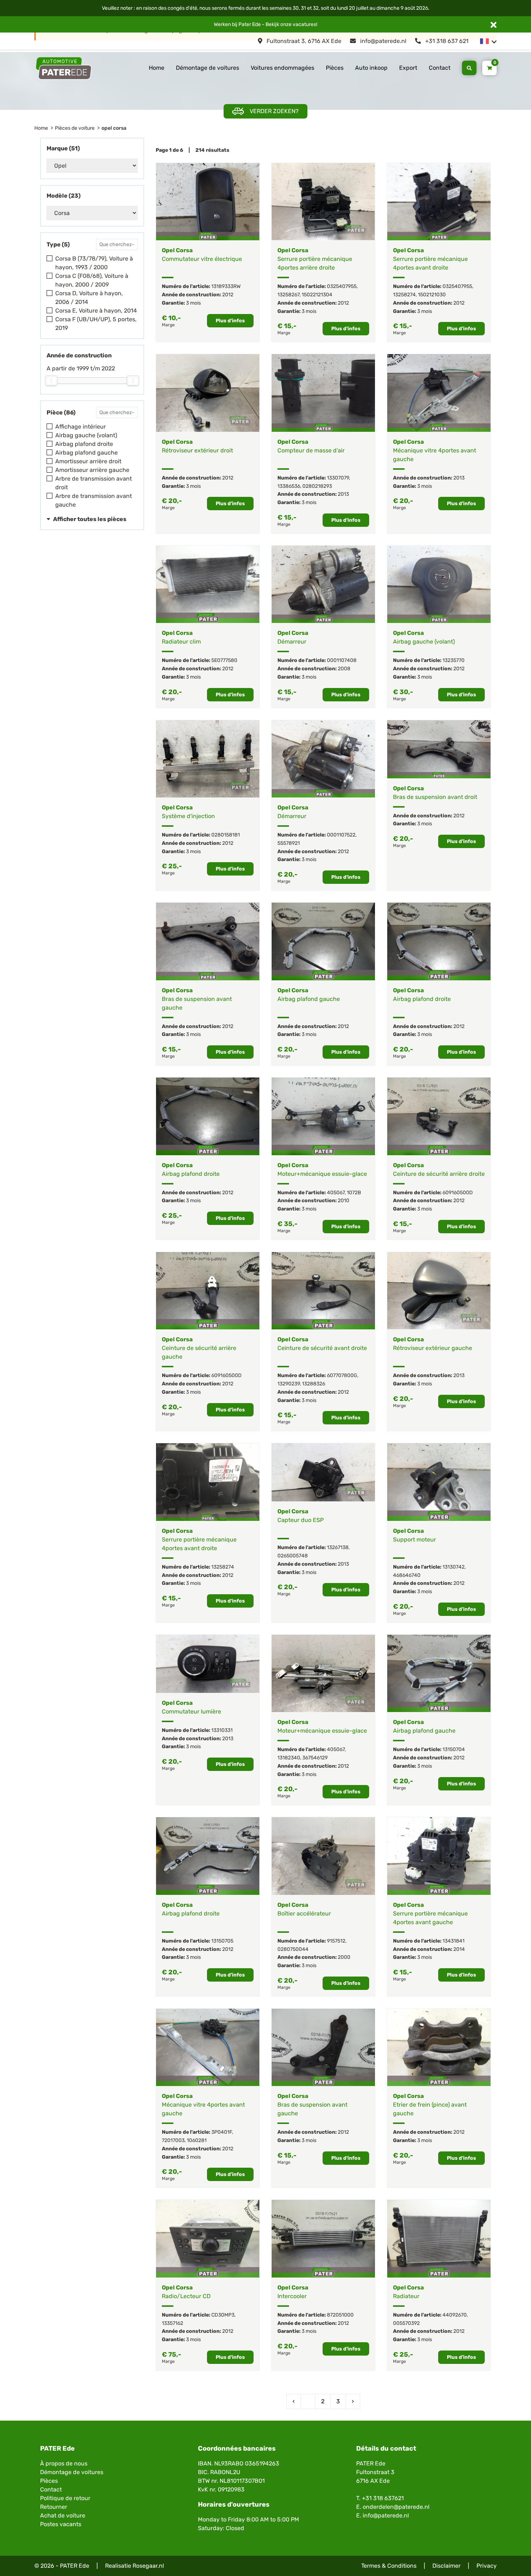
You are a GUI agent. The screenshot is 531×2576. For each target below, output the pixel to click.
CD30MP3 (223, 2315)
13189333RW (226, 286)
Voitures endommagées (282, 68)
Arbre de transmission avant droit (94, 483)
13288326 (314, 1384)
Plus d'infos (230, 321)
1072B (354, 1193)
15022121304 (317, 295)
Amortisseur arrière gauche (92, 470)
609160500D (458, 1193)
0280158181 (226, 835)
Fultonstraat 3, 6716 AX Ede (303, 41)
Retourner (54, 2507)
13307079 (338, 478)
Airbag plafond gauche (87, 453)
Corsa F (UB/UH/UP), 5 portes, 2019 (96, 324)
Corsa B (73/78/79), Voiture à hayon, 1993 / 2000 (94, 263)
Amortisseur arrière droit (88, 461)
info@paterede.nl (383, 41)
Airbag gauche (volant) (86, 435)
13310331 (222, 1730)
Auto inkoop (371, 68)
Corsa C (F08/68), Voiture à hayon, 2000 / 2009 (92, 280)
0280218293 (317, 486)
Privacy (487, 2566)
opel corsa (114, 128)
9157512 (336, 1941)
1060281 (197, 2140)
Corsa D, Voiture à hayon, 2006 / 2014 (89, 298)
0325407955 (342, 286)
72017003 (173, 2140)
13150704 (454, 1749)
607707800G (342, 1375)
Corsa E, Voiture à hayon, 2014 (96, 311)
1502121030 (432, 295)
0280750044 (293, 1949)
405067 (336, 1193)
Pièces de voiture (75, 128)
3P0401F (222, 2132)
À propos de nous (64, 2463)
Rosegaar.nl (148, 2566)
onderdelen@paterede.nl (396, 2507)
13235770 (454, 660)
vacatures (304, 24)
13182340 (289, 1758)
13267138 (338, 1547)
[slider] (51, 380)
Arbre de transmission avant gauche (94, 500)
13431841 (454, 1941)
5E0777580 (224, 660)
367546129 (315, 1758)
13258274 (404, 295)
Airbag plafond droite (84, 444)
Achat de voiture (63, 2515)
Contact (440, 68)
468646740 (407, 1575)
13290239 (289, 1384)
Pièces (335, 68)
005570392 (406, 2323)
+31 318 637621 (383, 2498)
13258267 (288, 295)
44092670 (455, 2315)
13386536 (289, 486)
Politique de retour (65, 2498)
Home (157, 68)
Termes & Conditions (389, 2566)
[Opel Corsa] (208, 202)
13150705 (222, 1941)
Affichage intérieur (81, 427)
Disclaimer (446, 2566)
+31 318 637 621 (446, 41)
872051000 (340, 2315)
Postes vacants (61, 2524)
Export (408, 68)
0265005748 (293, 1556)
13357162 (172, 2323)
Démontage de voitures (208, 68)
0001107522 (341, 835)
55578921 (289, 843)
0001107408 (342, 660)
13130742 (454, 1567)
